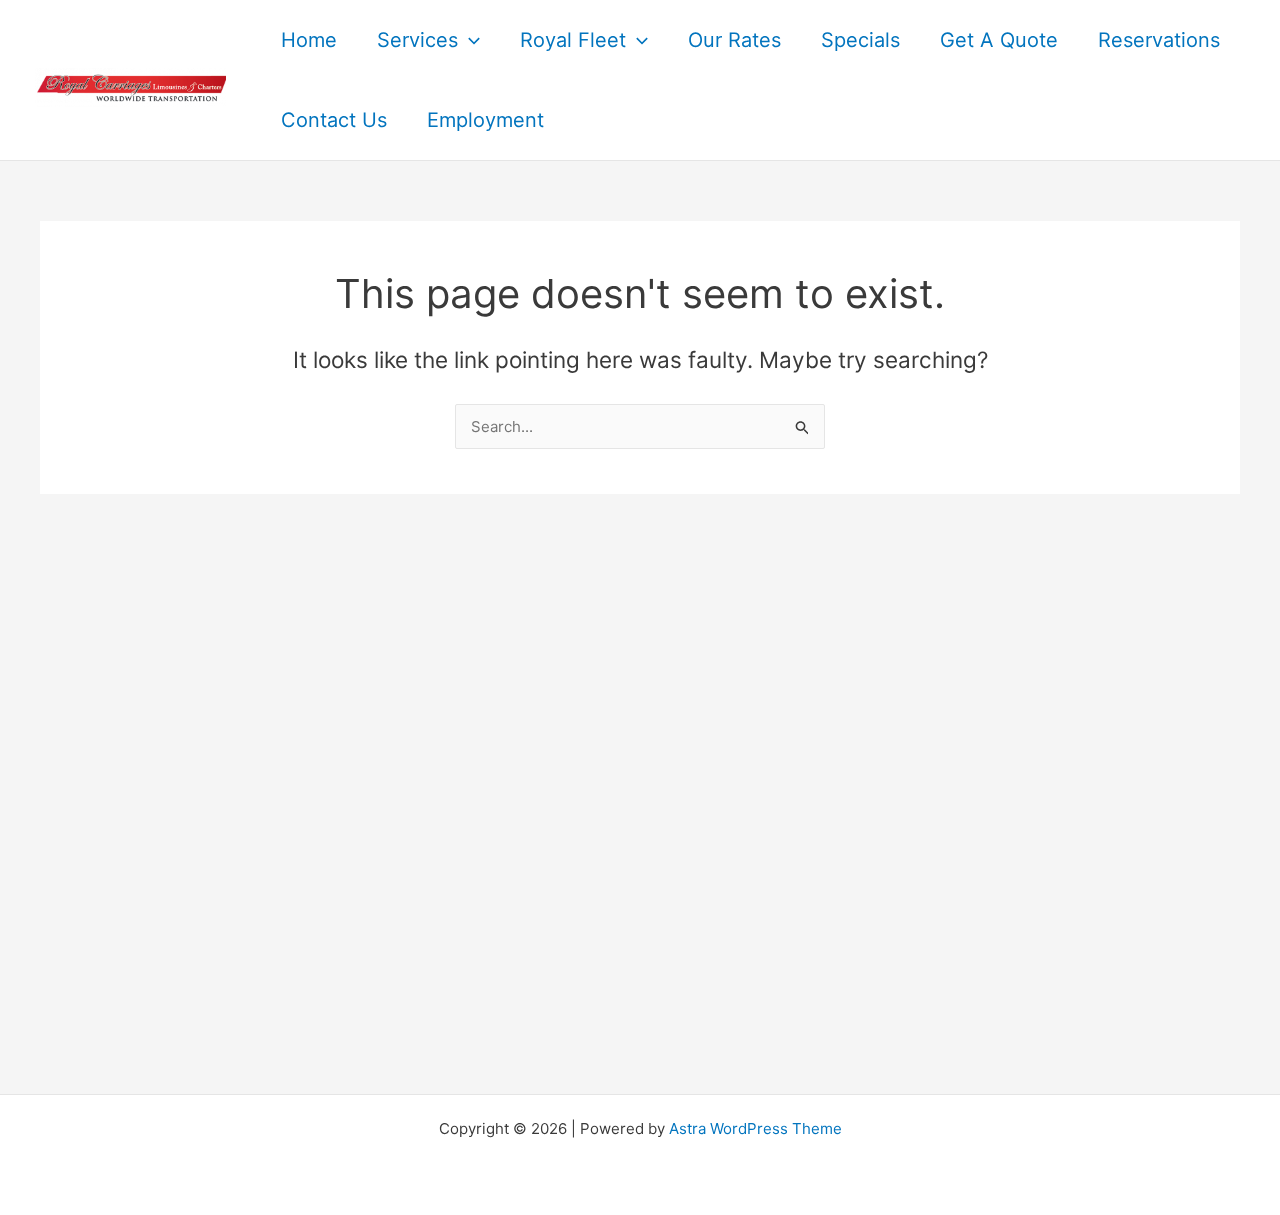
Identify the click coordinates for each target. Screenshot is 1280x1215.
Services (417, 40)
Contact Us (334, 120)
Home (309, 40)
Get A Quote (999, 40)
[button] (469, 40)
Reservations (1159, 40)
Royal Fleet (573, 40)
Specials (860, 40)
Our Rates (734, 40)
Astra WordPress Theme (755, 1128)
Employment (485, 120)
